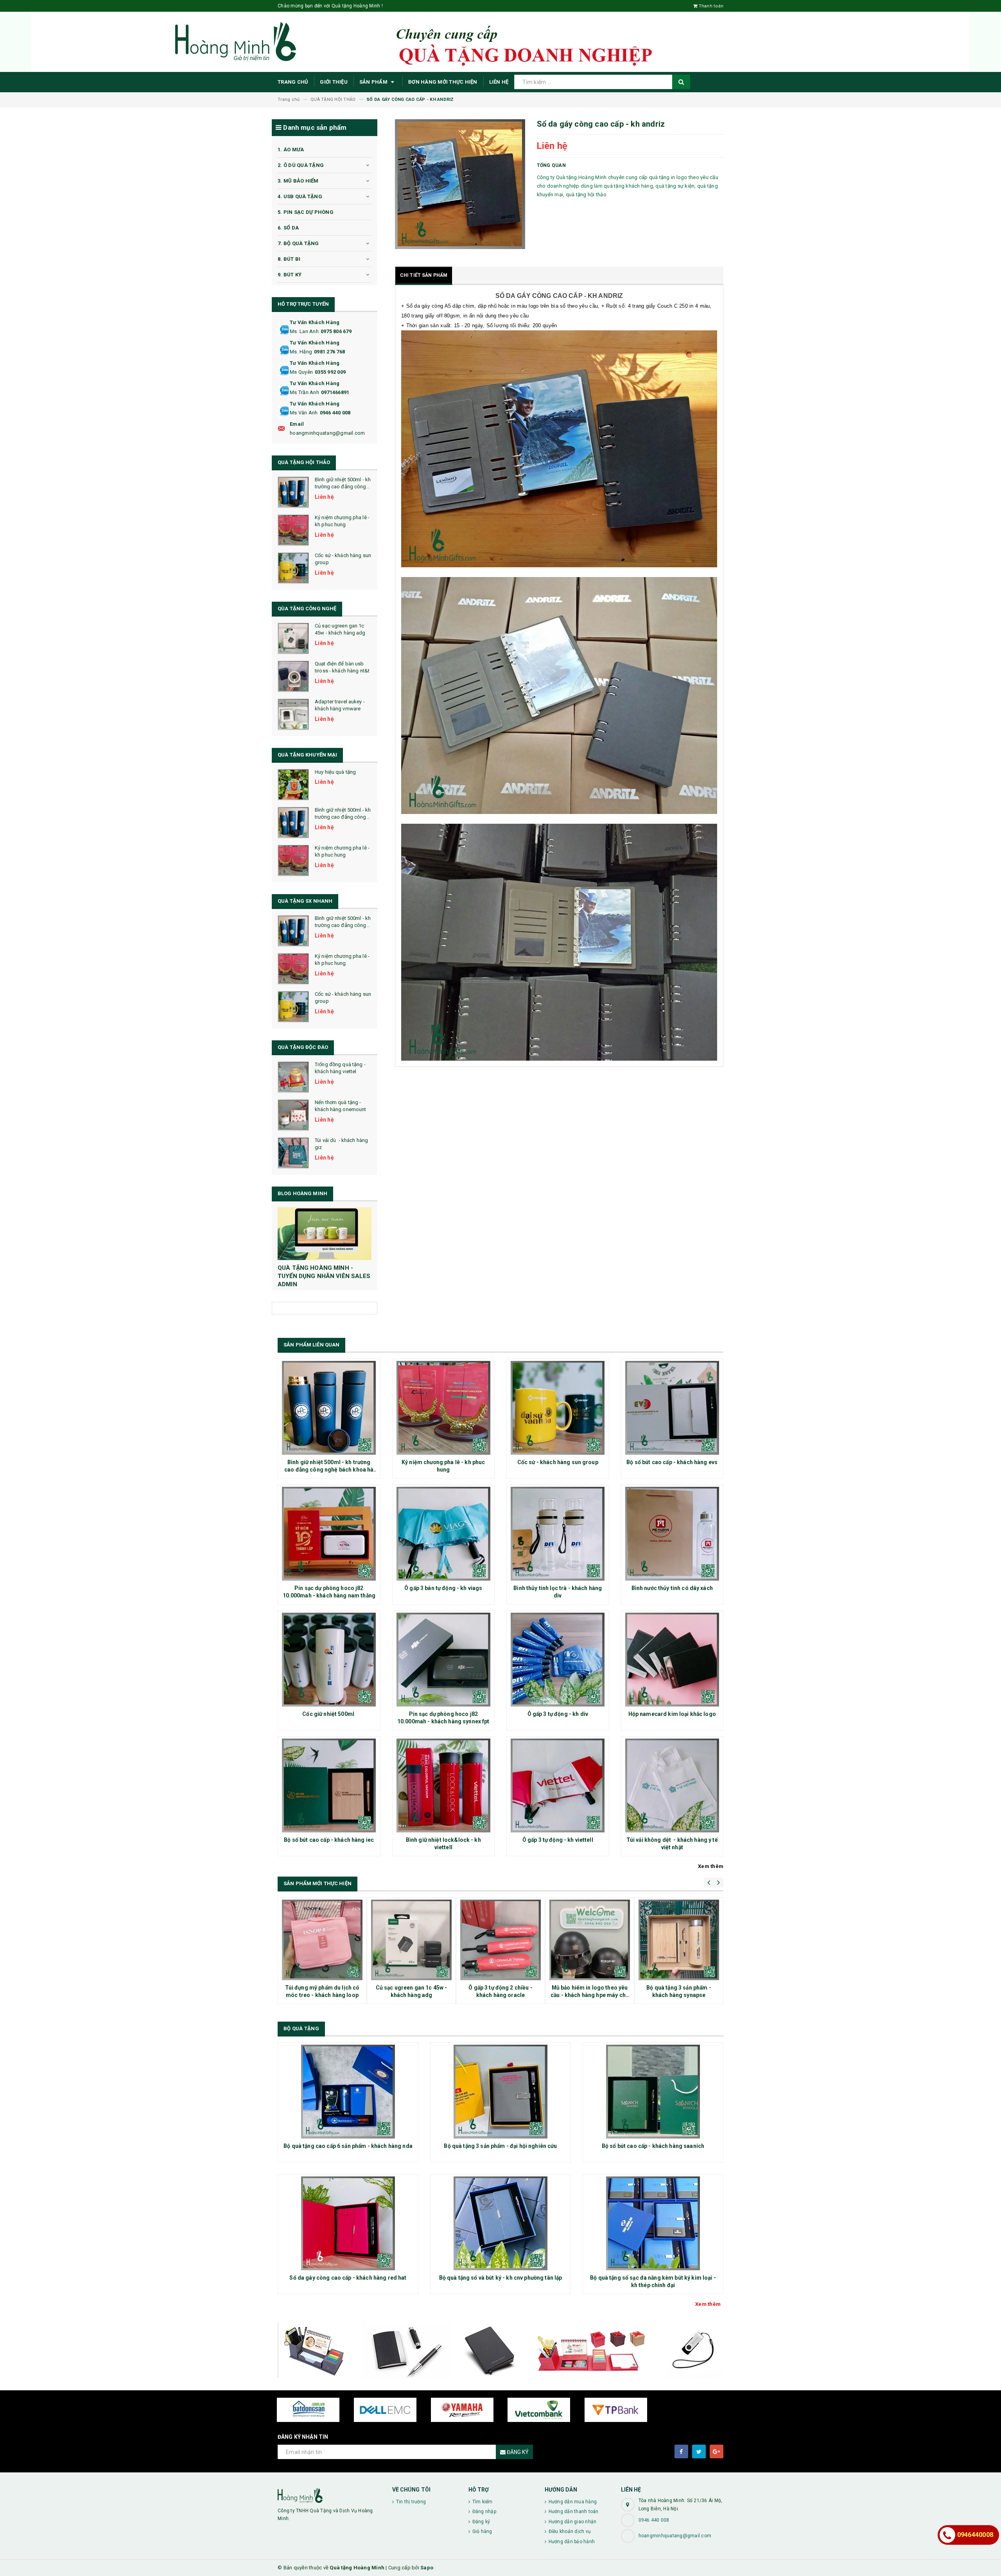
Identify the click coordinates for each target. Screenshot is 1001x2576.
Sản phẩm (374, 82)
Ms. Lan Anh (304, 331)
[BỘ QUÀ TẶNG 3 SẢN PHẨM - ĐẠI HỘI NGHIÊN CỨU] (500, 2092)
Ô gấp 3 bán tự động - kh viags (443, 1588)
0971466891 (335, 392)
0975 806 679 (336, 331)
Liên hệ (499, 82)
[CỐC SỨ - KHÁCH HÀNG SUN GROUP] (293, 568)
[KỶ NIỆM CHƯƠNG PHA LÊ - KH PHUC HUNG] (293, 530)
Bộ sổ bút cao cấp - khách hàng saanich (653, 2146)
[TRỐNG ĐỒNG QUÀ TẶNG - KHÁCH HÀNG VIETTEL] (293, 1077)
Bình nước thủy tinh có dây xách (672, 1588)
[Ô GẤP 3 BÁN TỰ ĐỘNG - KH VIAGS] (444, 1534)
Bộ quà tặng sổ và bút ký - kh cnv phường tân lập (501, 2278)
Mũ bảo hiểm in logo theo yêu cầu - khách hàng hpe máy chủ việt (590, 1995)
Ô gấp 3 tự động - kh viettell (558, 1840)
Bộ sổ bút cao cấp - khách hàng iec (329, 1840)
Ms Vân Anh (304, 413)
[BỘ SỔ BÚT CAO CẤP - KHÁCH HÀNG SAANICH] (653, 2092)
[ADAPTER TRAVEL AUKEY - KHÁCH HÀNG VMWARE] (293, 714)
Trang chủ (293, 82)
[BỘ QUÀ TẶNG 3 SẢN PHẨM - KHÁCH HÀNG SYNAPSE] (679, 1940)
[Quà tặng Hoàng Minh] (329, 2495)
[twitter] (699, 2451)
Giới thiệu (334, 82)
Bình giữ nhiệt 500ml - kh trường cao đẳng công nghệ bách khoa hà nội (343, 487)
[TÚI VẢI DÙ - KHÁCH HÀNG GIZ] (293, 1153)
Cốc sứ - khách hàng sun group (558, 1462)
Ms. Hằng (301, 352)
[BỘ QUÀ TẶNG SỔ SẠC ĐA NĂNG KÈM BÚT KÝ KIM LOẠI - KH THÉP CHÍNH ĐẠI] (653, 2223)
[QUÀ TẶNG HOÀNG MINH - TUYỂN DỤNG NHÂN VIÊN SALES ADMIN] (325, 1234)
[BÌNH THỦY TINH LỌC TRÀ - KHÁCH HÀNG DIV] (558, 1534)
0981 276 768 (329, 352)
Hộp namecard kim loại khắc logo (672, 1714)
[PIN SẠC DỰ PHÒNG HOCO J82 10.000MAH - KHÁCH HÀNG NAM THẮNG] (329, 1534)
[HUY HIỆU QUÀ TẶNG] (293, 785)
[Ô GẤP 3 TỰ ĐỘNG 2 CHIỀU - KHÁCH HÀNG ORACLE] (500, 1940)
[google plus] (717, 2451)
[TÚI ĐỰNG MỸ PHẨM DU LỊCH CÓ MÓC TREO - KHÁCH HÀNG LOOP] (322, 1940)
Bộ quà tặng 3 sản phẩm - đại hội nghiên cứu (500, 2146)
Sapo (427, 2568)
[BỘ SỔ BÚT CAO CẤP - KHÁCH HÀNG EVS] (672, 1408)
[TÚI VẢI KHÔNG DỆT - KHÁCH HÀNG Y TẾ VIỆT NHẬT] (672, 1785)
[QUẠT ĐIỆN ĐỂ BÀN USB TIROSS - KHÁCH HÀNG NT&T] (293, 676)
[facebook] (681, 2451)
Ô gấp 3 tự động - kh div (558, 1714)
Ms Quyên (301, 372)
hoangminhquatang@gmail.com (327, 433)
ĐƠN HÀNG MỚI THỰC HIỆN (443, 82)
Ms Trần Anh (304, 392)
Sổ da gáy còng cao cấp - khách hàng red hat (348, 2278)
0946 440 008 (335, 413)
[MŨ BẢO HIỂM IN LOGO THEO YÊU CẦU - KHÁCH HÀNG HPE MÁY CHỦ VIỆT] (590, 1940)
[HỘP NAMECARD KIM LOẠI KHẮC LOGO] (672, 1660)
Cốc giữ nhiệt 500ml (329, 1714)
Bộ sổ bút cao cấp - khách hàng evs (672, 1462)
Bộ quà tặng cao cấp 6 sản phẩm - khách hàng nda (348, 2146)
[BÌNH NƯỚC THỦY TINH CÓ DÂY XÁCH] (672, 1534)
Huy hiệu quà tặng (335, 772)
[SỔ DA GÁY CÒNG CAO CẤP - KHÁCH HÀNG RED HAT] (348, 2223)
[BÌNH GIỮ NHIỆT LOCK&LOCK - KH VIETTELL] (444, 1785)
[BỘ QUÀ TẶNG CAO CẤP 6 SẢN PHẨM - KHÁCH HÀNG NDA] (348, 2092)
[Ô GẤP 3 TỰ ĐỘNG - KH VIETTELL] (558, 1785)
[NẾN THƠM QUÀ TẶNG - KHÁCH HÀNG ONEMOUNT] (293, 1115)
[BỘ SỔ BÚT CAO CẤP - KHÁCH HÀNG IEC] (329, 1785)
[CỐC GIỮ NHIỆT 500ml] (329, 1660)
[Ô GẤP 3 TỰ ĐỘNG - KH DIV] (558, 1660)
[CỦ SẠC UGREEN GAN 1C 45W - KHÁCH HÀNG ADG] (293, 638)
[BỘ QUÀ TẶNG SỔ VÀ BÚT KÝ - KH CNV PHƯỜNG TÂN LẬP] (500, 2223)
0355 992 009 (330, 372)
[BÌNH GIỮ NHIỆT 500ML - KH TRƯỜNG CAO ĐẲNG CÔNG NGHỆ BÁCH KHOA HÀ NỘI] (293, 492)
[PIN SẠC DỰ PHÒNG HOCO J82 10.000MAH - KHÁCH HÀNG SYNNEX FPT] (444, 1660)
